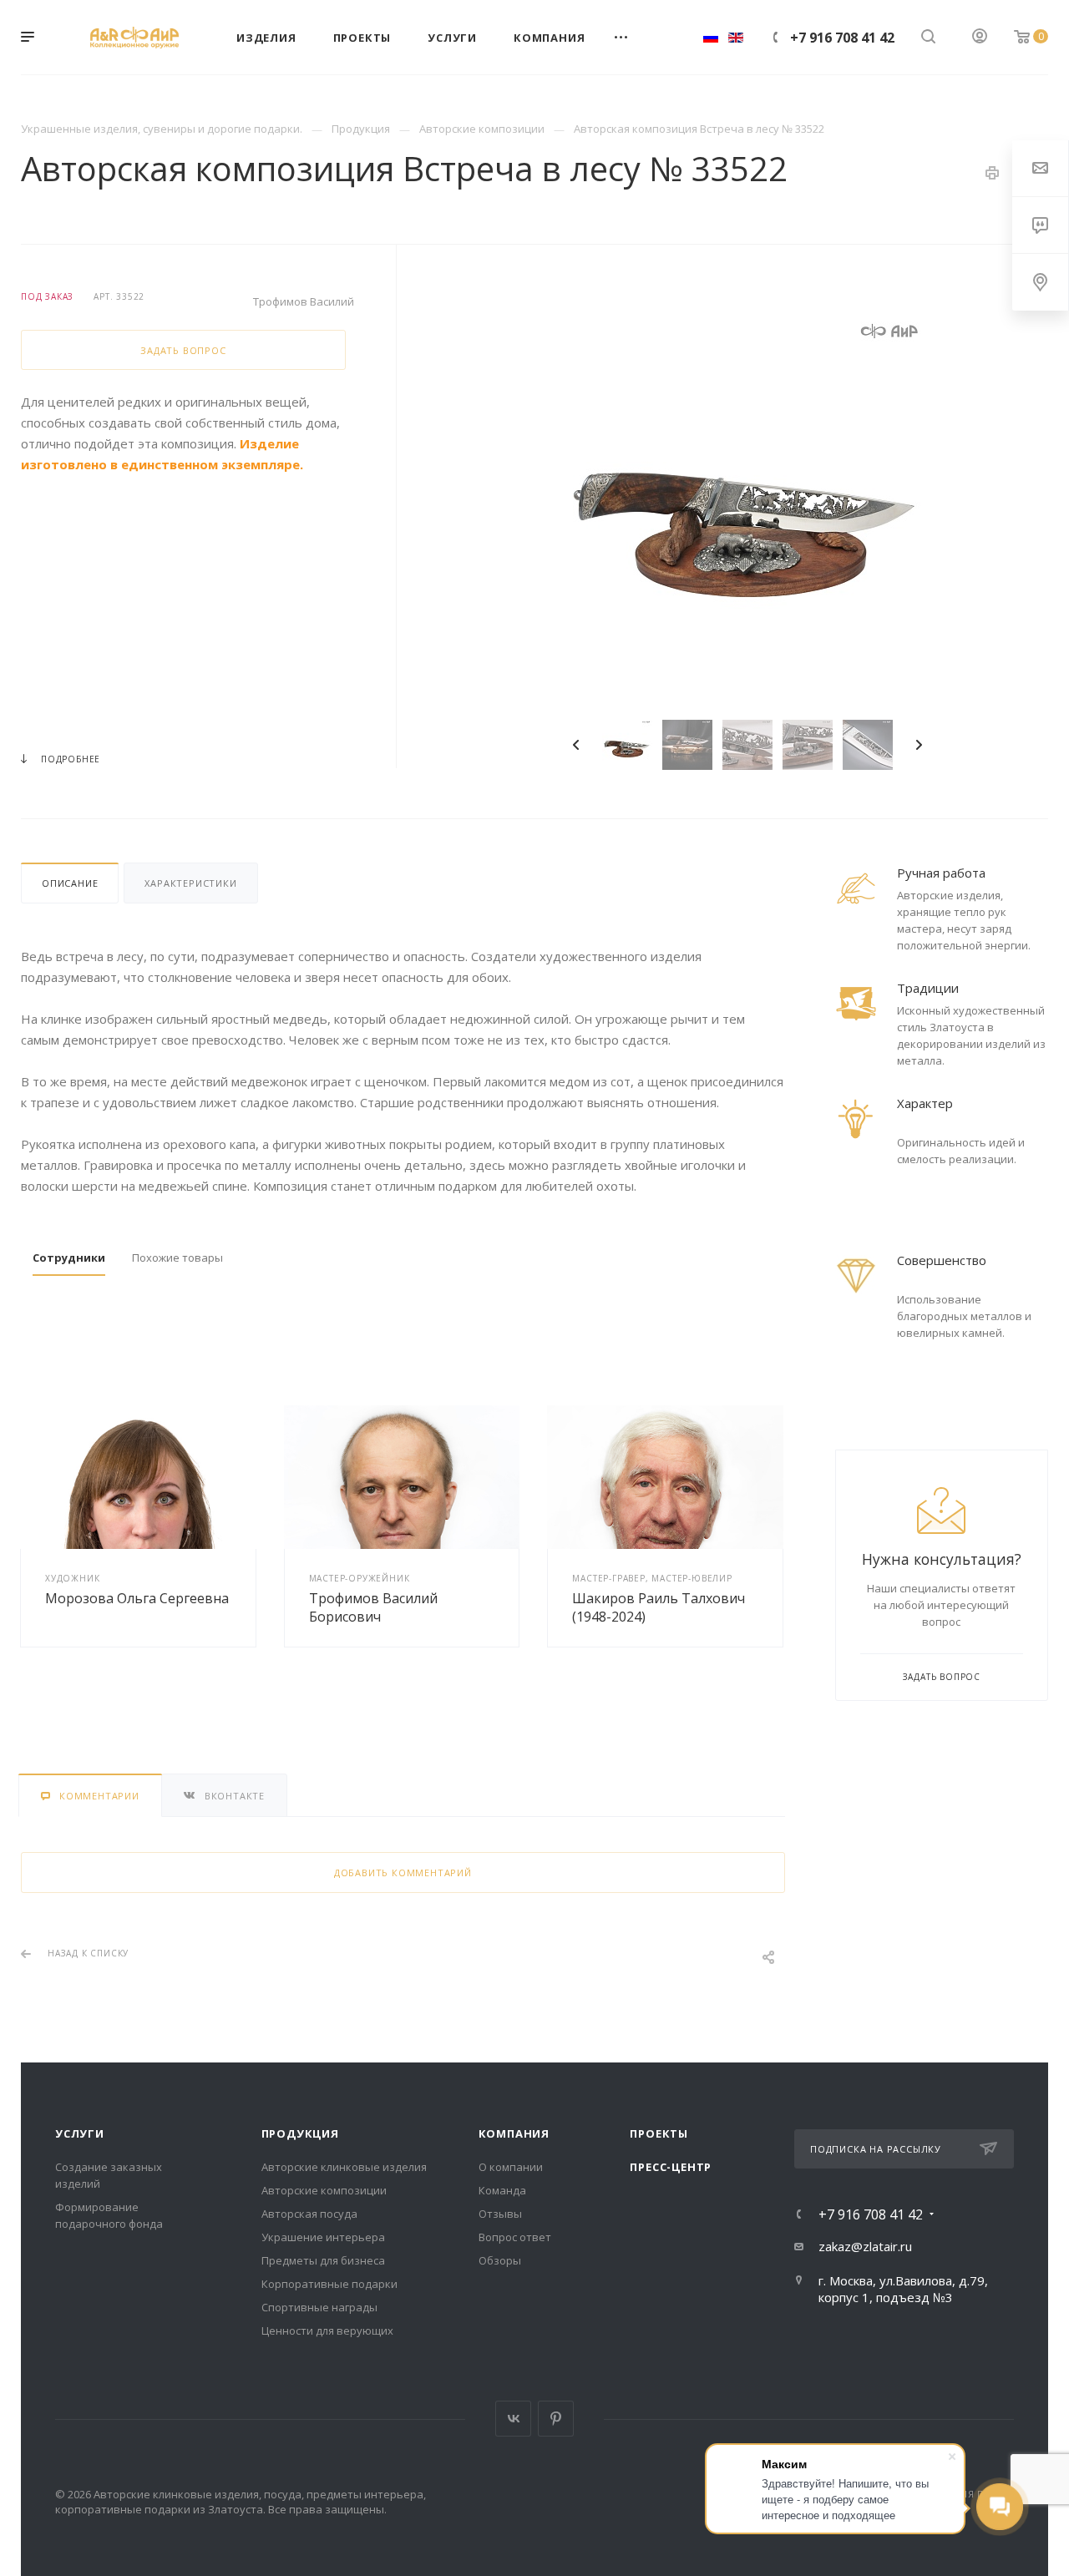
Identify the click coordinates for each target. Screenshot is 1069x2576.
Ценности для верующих (327, 2331)
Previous (576, 745)
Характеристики (190, 883)
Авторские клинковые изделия (344, 2167)
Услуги (80, 2133)
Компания (514, 2133)
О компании (511, 2167)
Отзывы (500, 2214)
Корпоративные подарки (329, 2284)
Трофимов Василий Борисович (373, 1607)
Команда (502, 2190)
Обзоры (500, 2260)
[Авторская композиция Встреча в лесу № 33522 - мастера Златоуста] (747, 503)
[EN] (736, 37)
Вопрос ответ (515, 2237)
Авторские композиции (324, 2190)
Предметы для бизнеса (323, 2260)
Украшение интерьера (323, 2237)
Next (919, 745)
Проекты (659, 2133)
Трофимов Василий (304, 301)
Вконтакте (513, 2419)
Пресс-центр (671, 2167)
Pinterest (556, 2419)
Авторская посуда (309, 2214)
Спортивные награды (319, 2307)
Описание (70, 883)
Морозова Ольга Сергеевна (137, 1598)
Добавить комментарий (403, 1873)
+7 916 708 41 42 (842, 38)
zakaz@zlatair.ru (865, 2246)
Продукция (300, 2133)
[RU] (711, 37)
